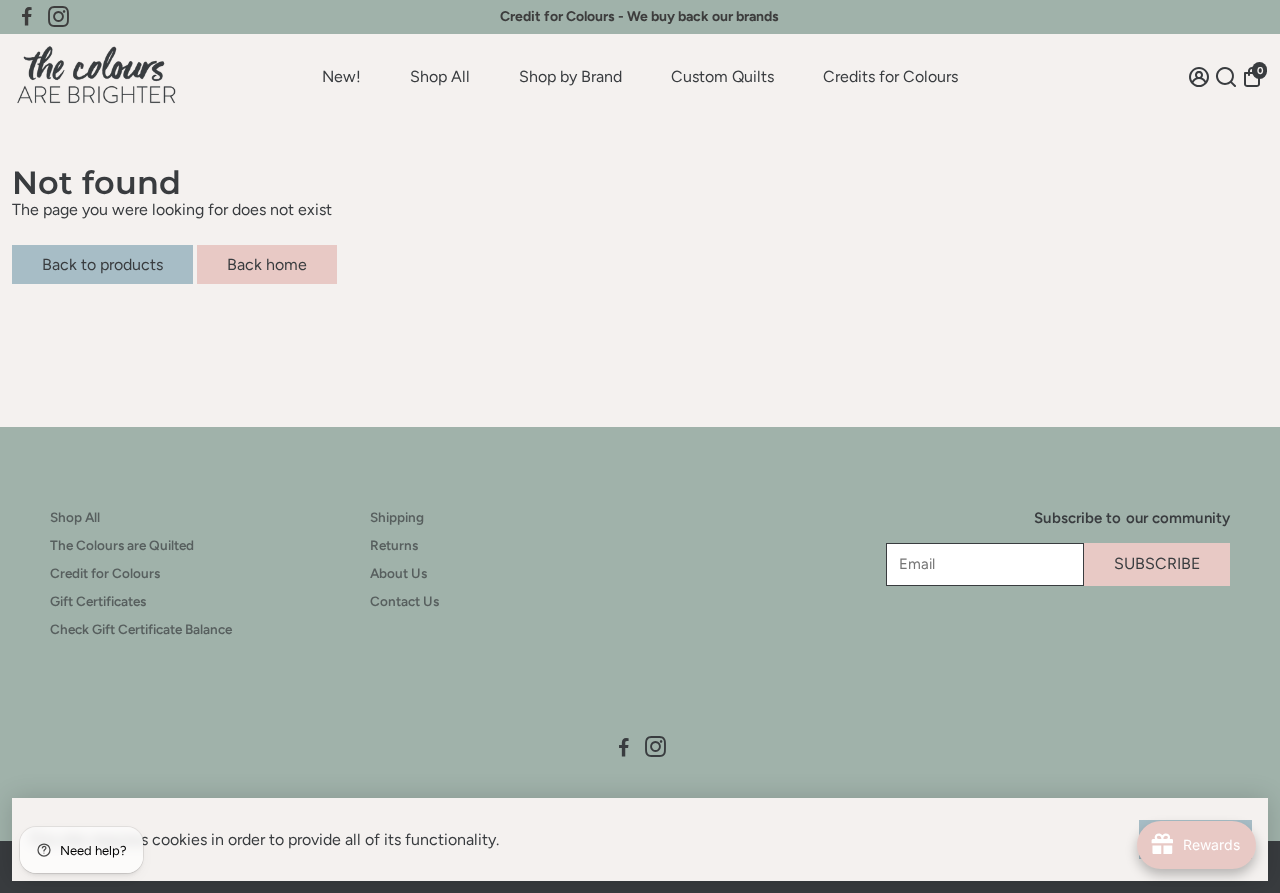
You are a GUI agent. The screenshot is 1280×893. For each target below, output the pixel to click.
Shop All (440, 76)
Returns (394, 545)
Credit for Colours (105, 573)
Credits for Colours (890, 76)
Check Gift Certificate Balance (141, 629)
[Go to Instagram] (58, 17)
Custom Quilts (722, 76)
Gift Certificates (98, 601)
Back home (267, 264)
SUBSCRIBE (1157, 563)
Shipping (397, 517)
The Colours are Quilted (122, 545)
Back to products (102, 264)
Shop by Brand (570, 76)
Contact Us (404, 601)
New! (341, 76)
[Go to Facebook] (27, 17)
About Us (398, 573)
